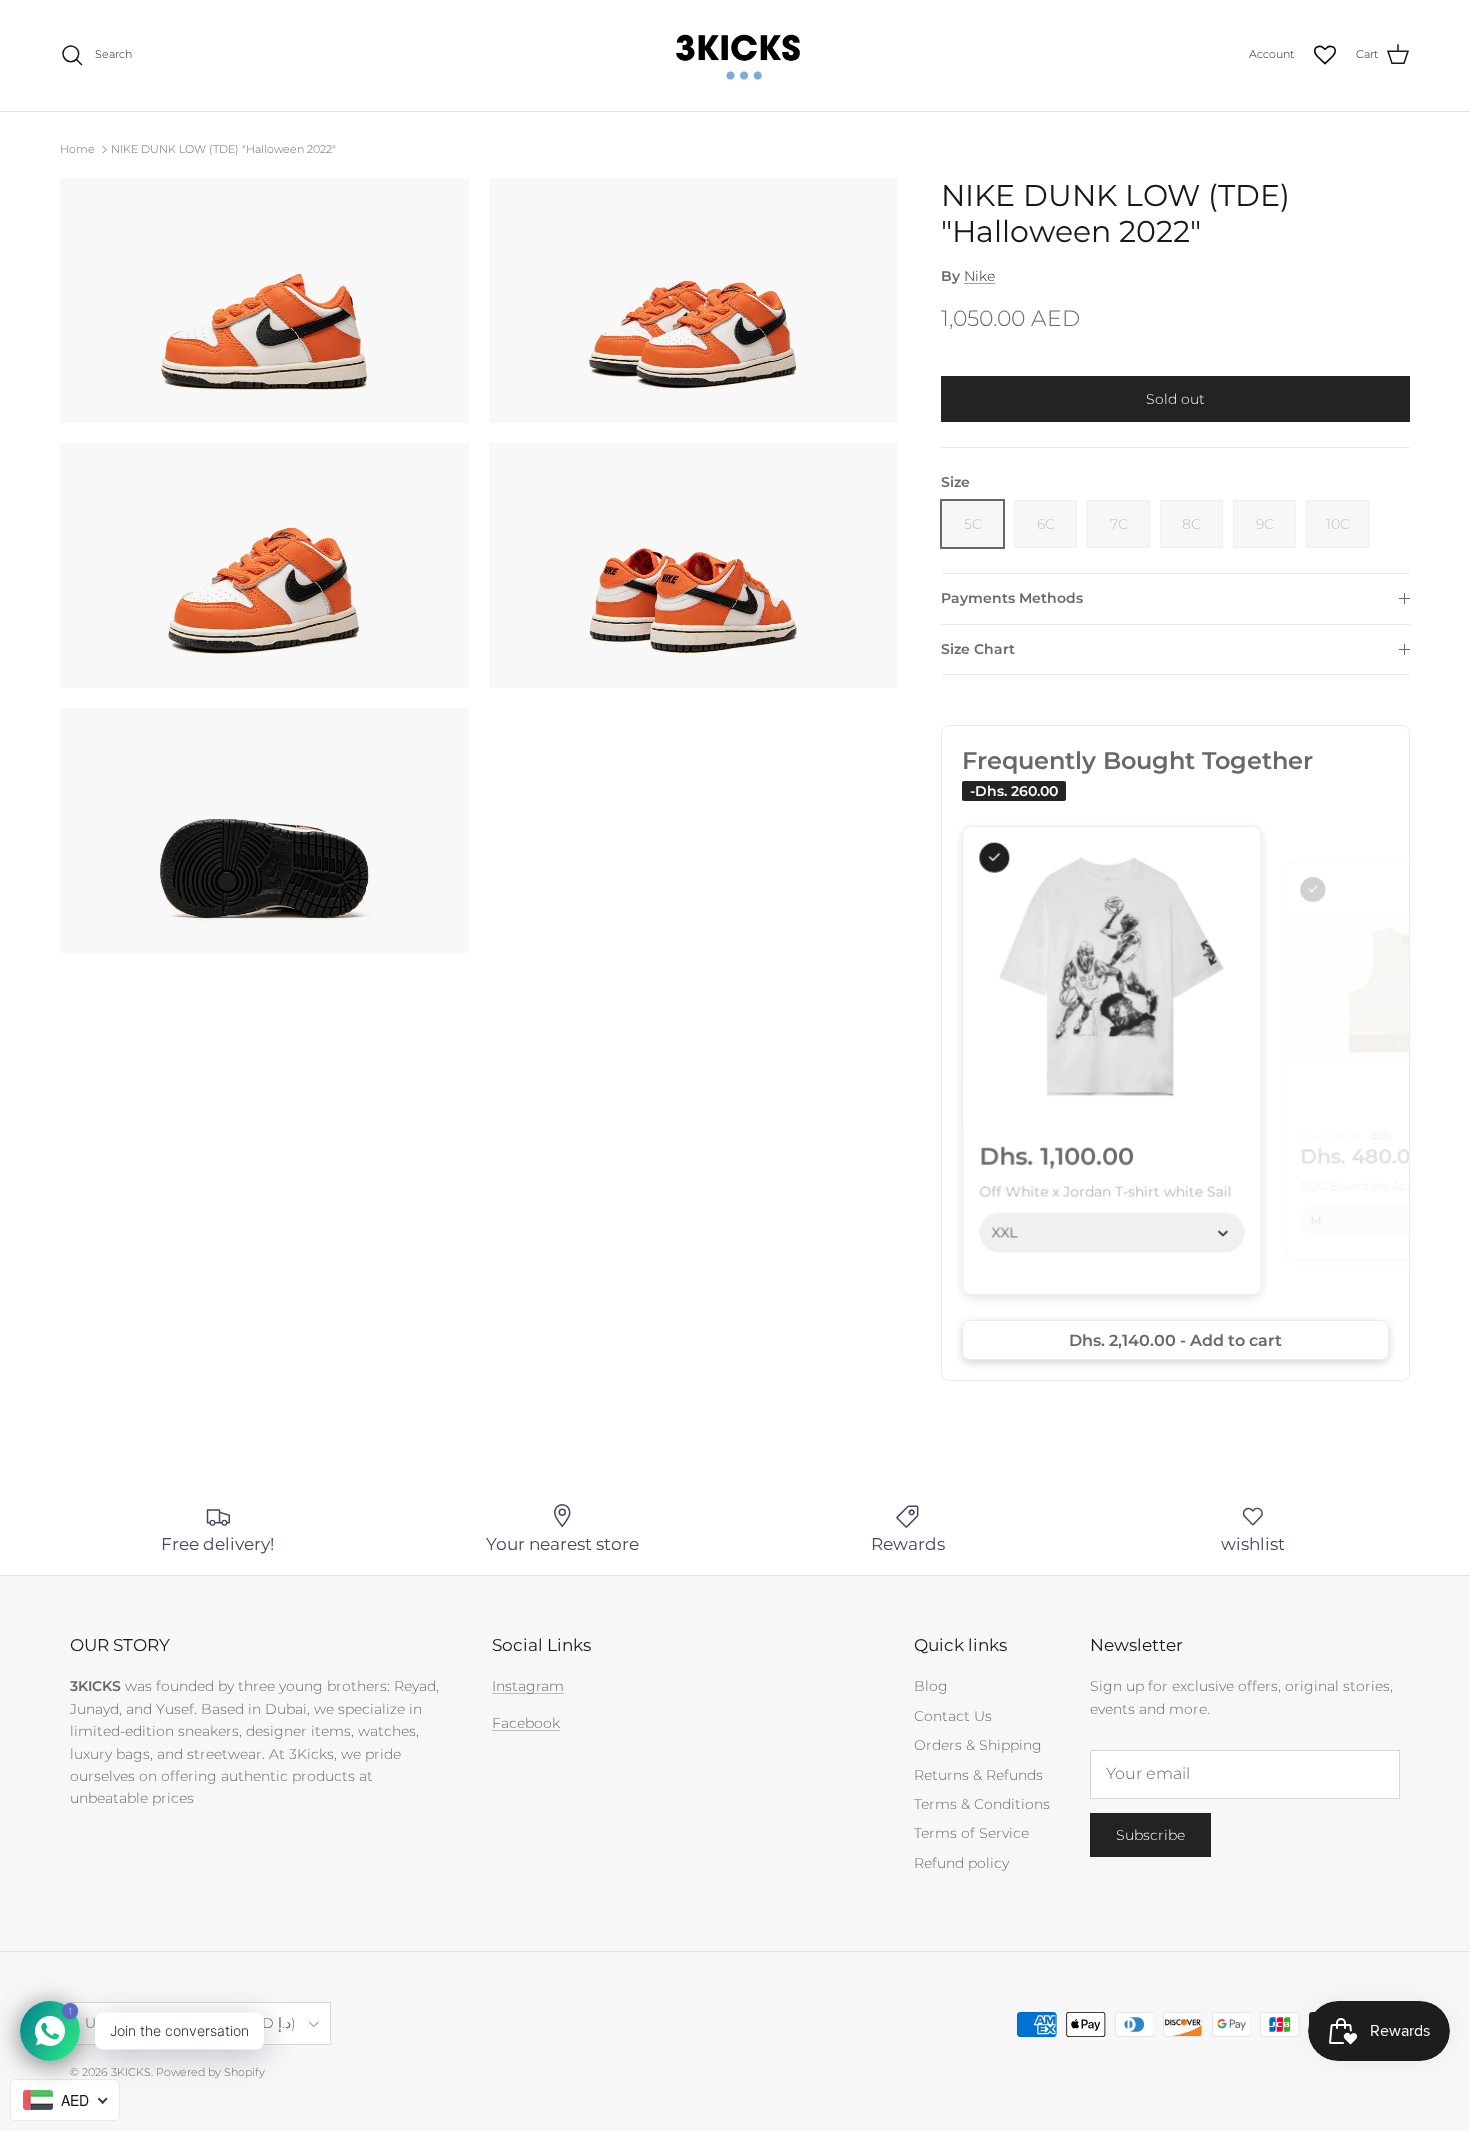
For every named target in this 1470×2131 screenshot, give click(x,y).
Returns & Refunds (978, 1775)
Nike (979, 276)
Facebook (526, 1723)
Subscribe (1150, 1835)
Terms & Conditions (982, 1804)
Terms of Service (971, 1833)
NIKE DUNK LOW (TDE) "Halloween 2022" (223, 149)
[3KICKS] (735, 55)
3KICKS (131, 2072)
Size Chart (978, 649)
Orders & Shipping (978, 1745)
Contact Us (953, 1716)
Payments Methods (1012, 598)
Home (77, 149)
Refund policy (961, 1863)
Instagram (528, 1686)
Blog (931, 1686)
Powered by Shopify (210, 2072)
